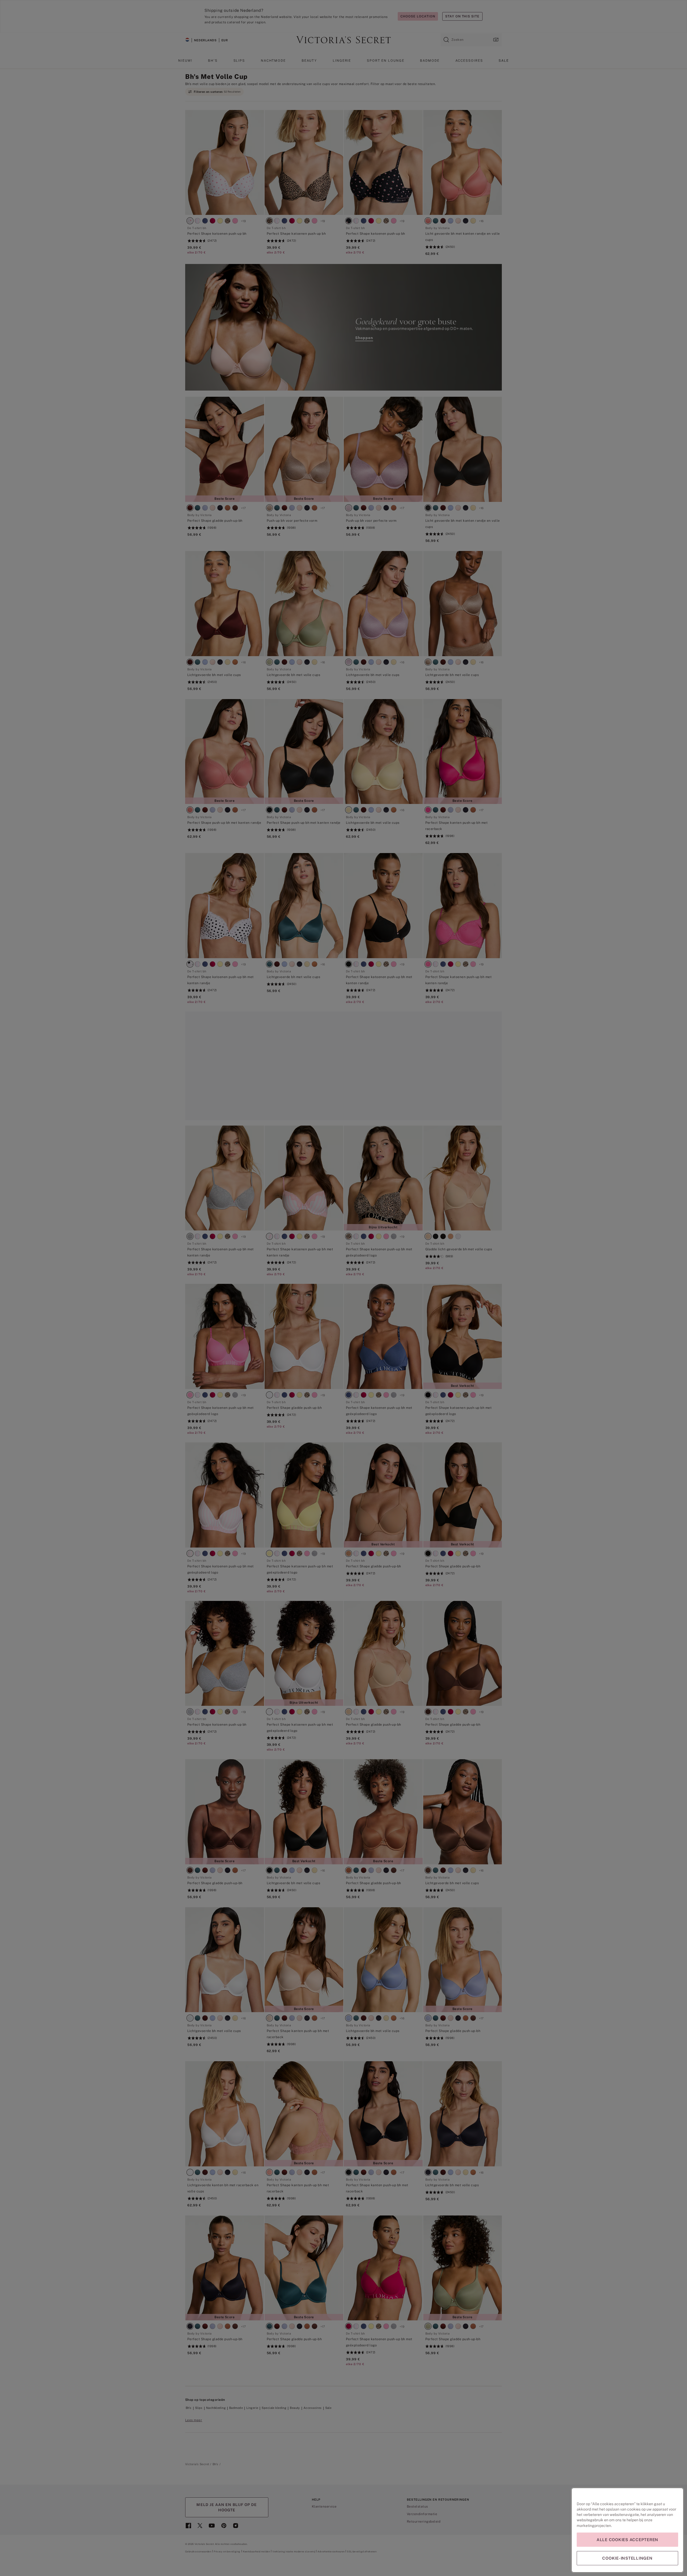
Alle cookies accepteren (627, 2540)
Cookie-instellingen (627, 2558)
